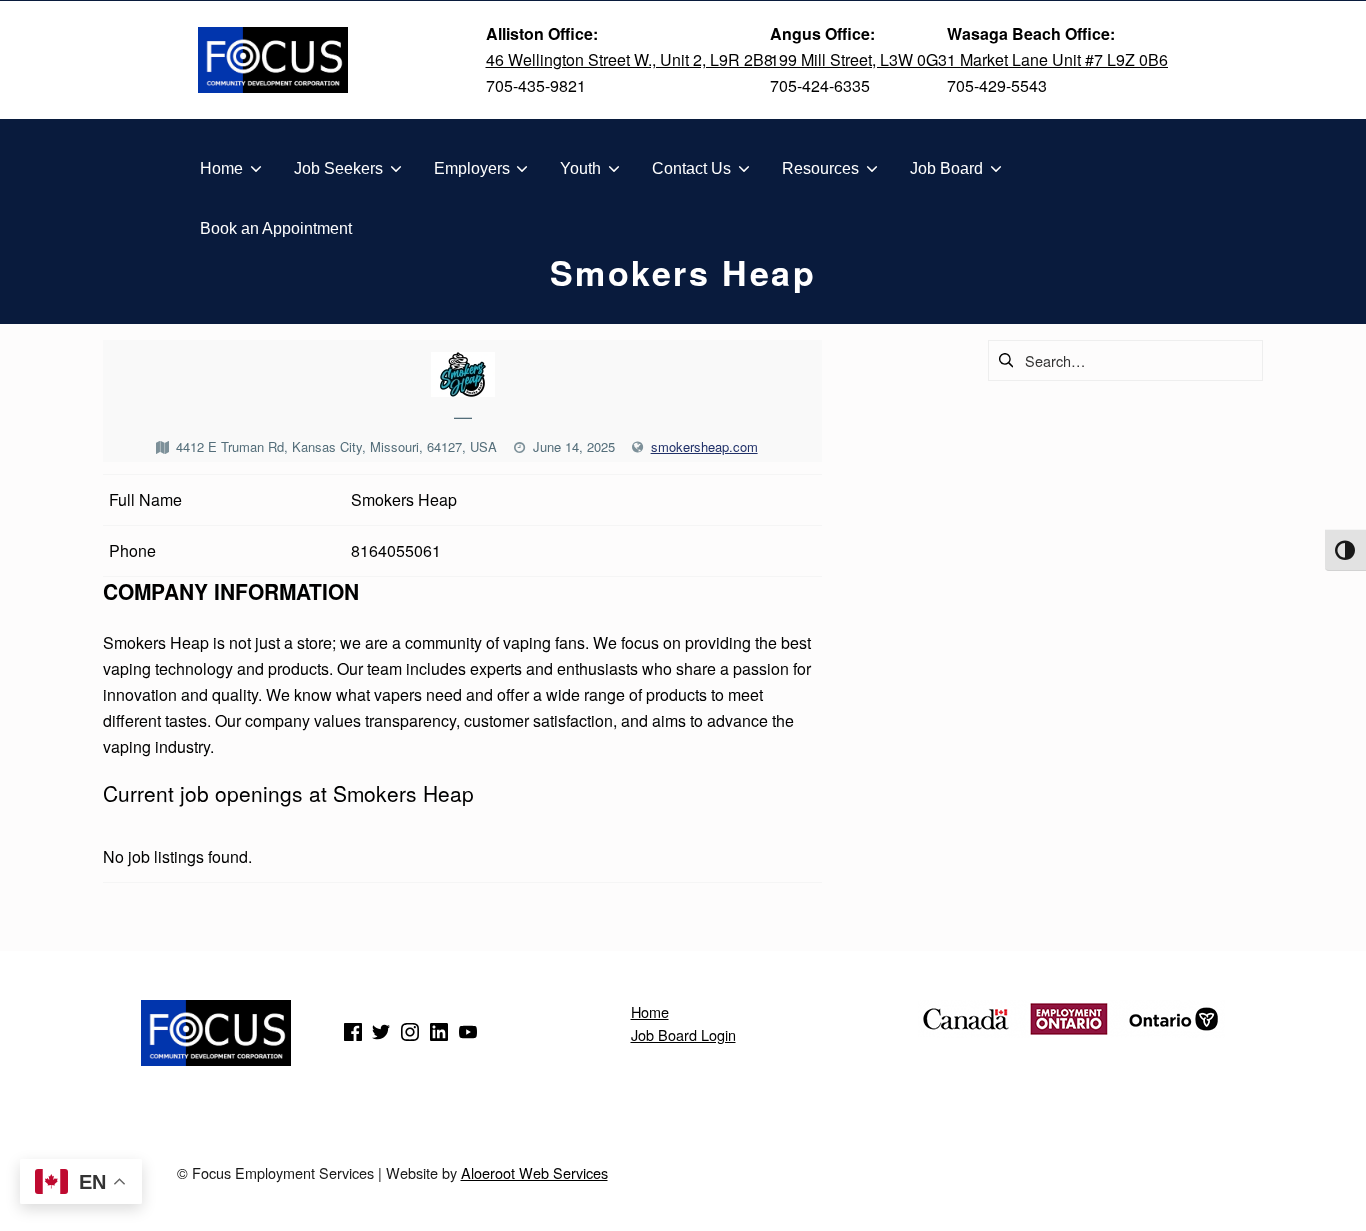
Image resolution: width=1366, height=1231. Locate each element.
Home (650, 1011)
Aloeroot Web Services (534, 1172)
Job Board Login (683, 1034)
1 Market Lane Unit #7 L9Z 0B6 (1057, 59)
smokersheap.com (704, 446)
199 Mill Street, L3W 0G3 (858, 59)
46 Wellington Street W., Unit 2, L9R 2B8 (629, 59)
